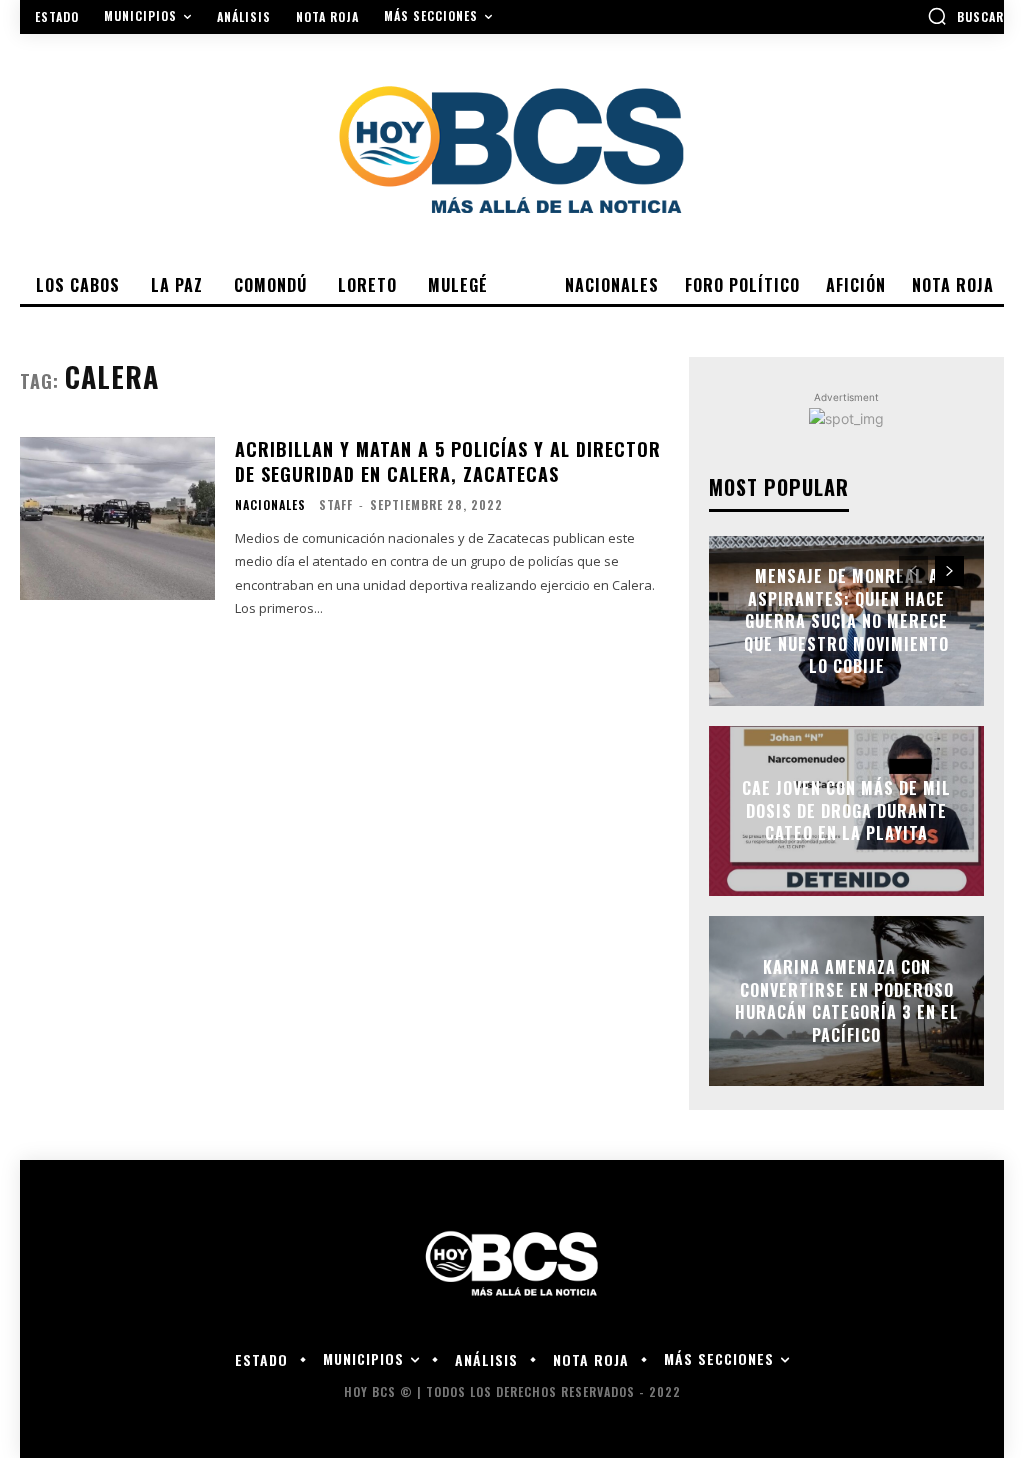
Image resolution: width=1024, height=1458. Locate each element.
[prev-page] (913, 571)
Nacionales (270, 505)
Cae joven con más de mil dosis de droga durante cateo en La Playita (846, 811)
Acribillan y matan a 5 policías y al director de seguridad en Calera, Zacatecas (448, 461)
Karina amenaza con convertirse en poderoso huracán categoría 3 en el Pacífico (847, 1001)
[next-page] (949, 571)
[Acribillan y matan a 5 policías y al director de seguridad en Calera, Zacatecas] (117, 519)
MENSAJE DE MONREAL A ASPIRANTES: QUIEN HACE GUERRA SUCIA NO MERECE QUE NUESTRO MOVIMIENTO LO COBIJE (846, 621)
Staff (336, 504)
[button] (965, 16)
